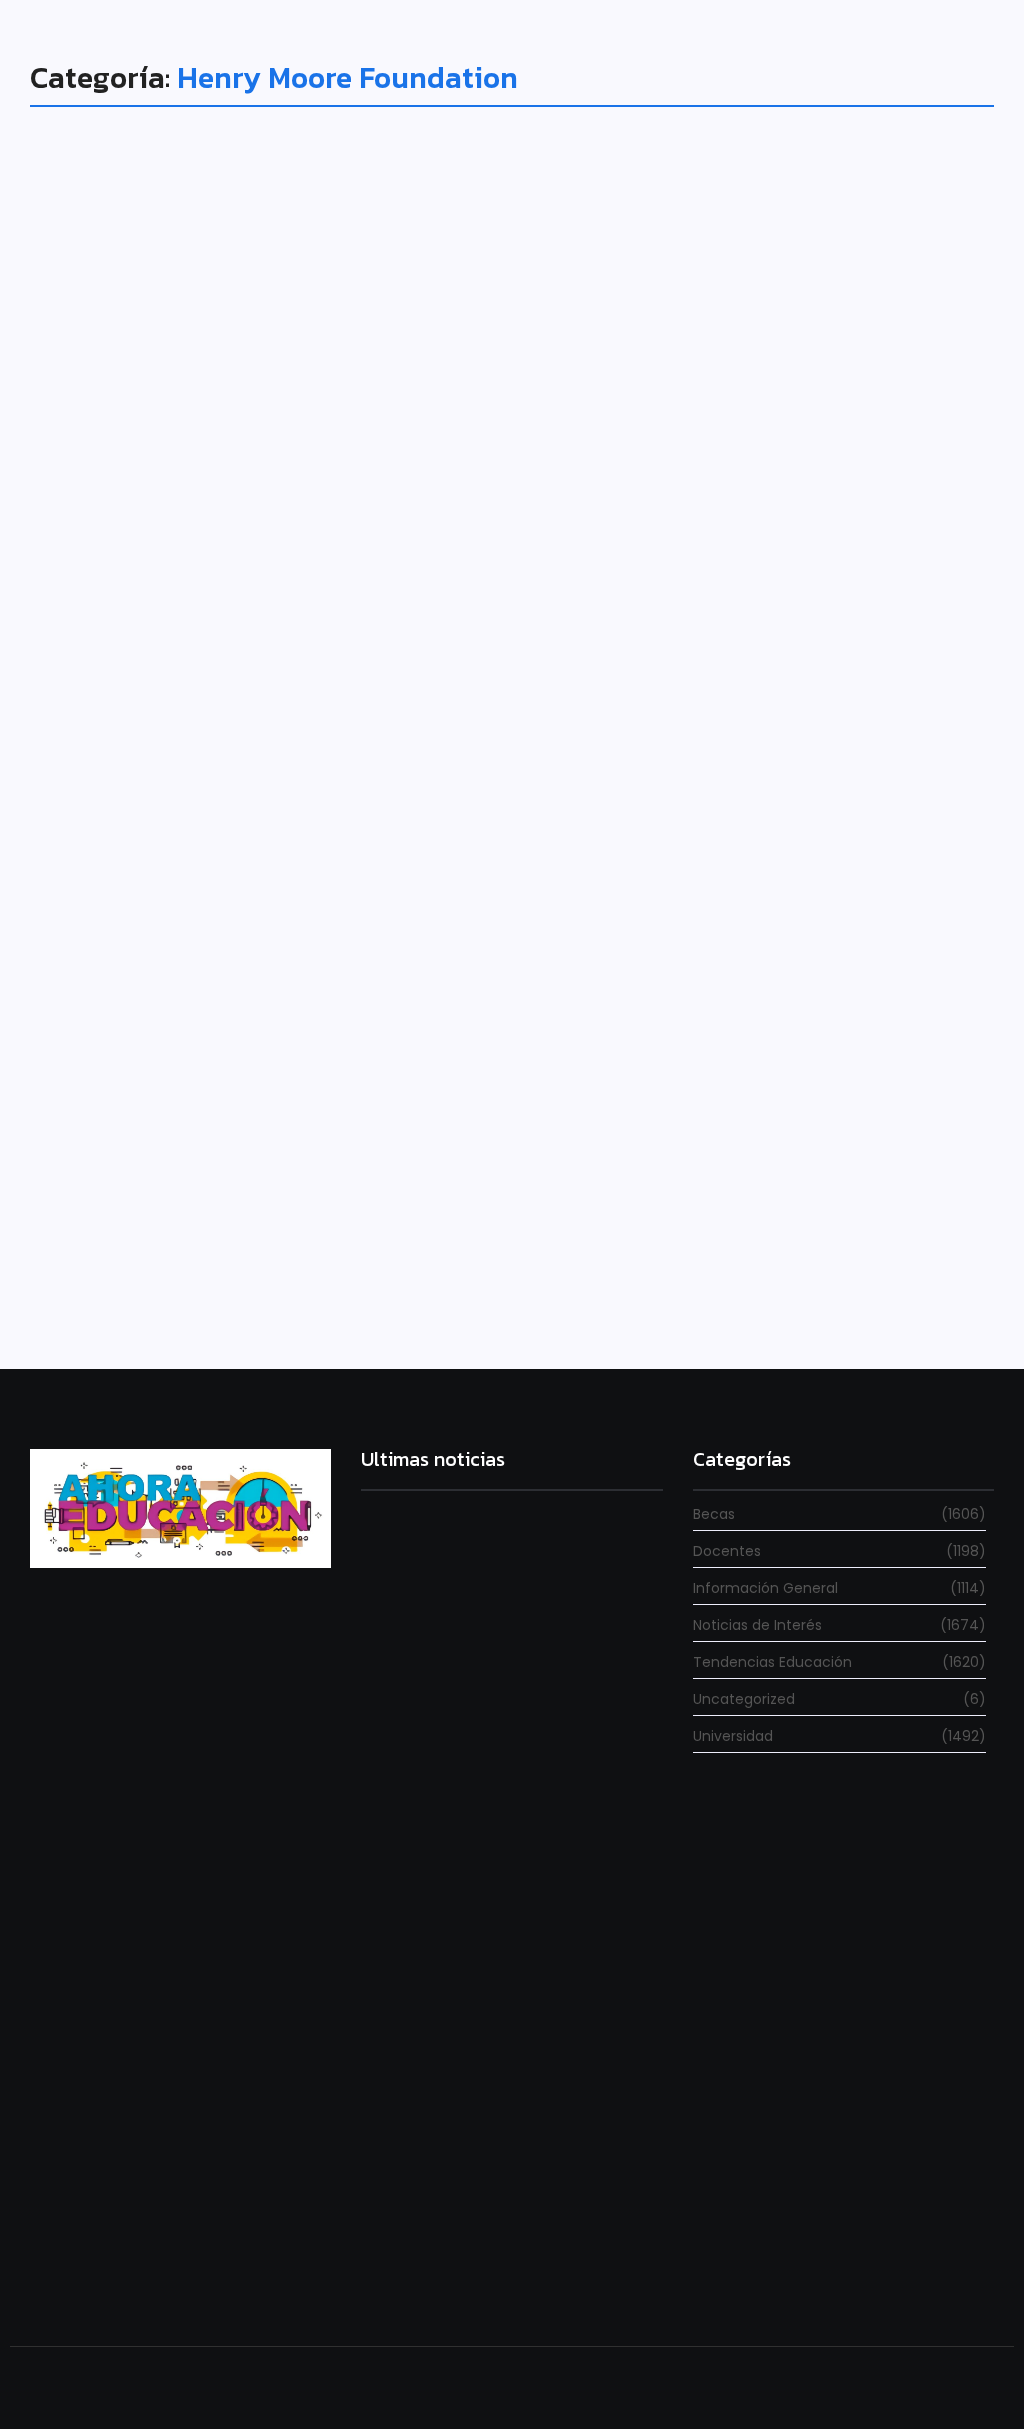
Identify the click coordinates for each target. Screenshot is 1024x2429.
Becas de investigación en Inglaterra (273, 1176)
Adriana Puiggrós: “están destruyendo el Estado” (489, 1972)
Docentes (89, 1141)
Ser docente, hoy (414, 2272)
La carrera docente (421, 1726)
